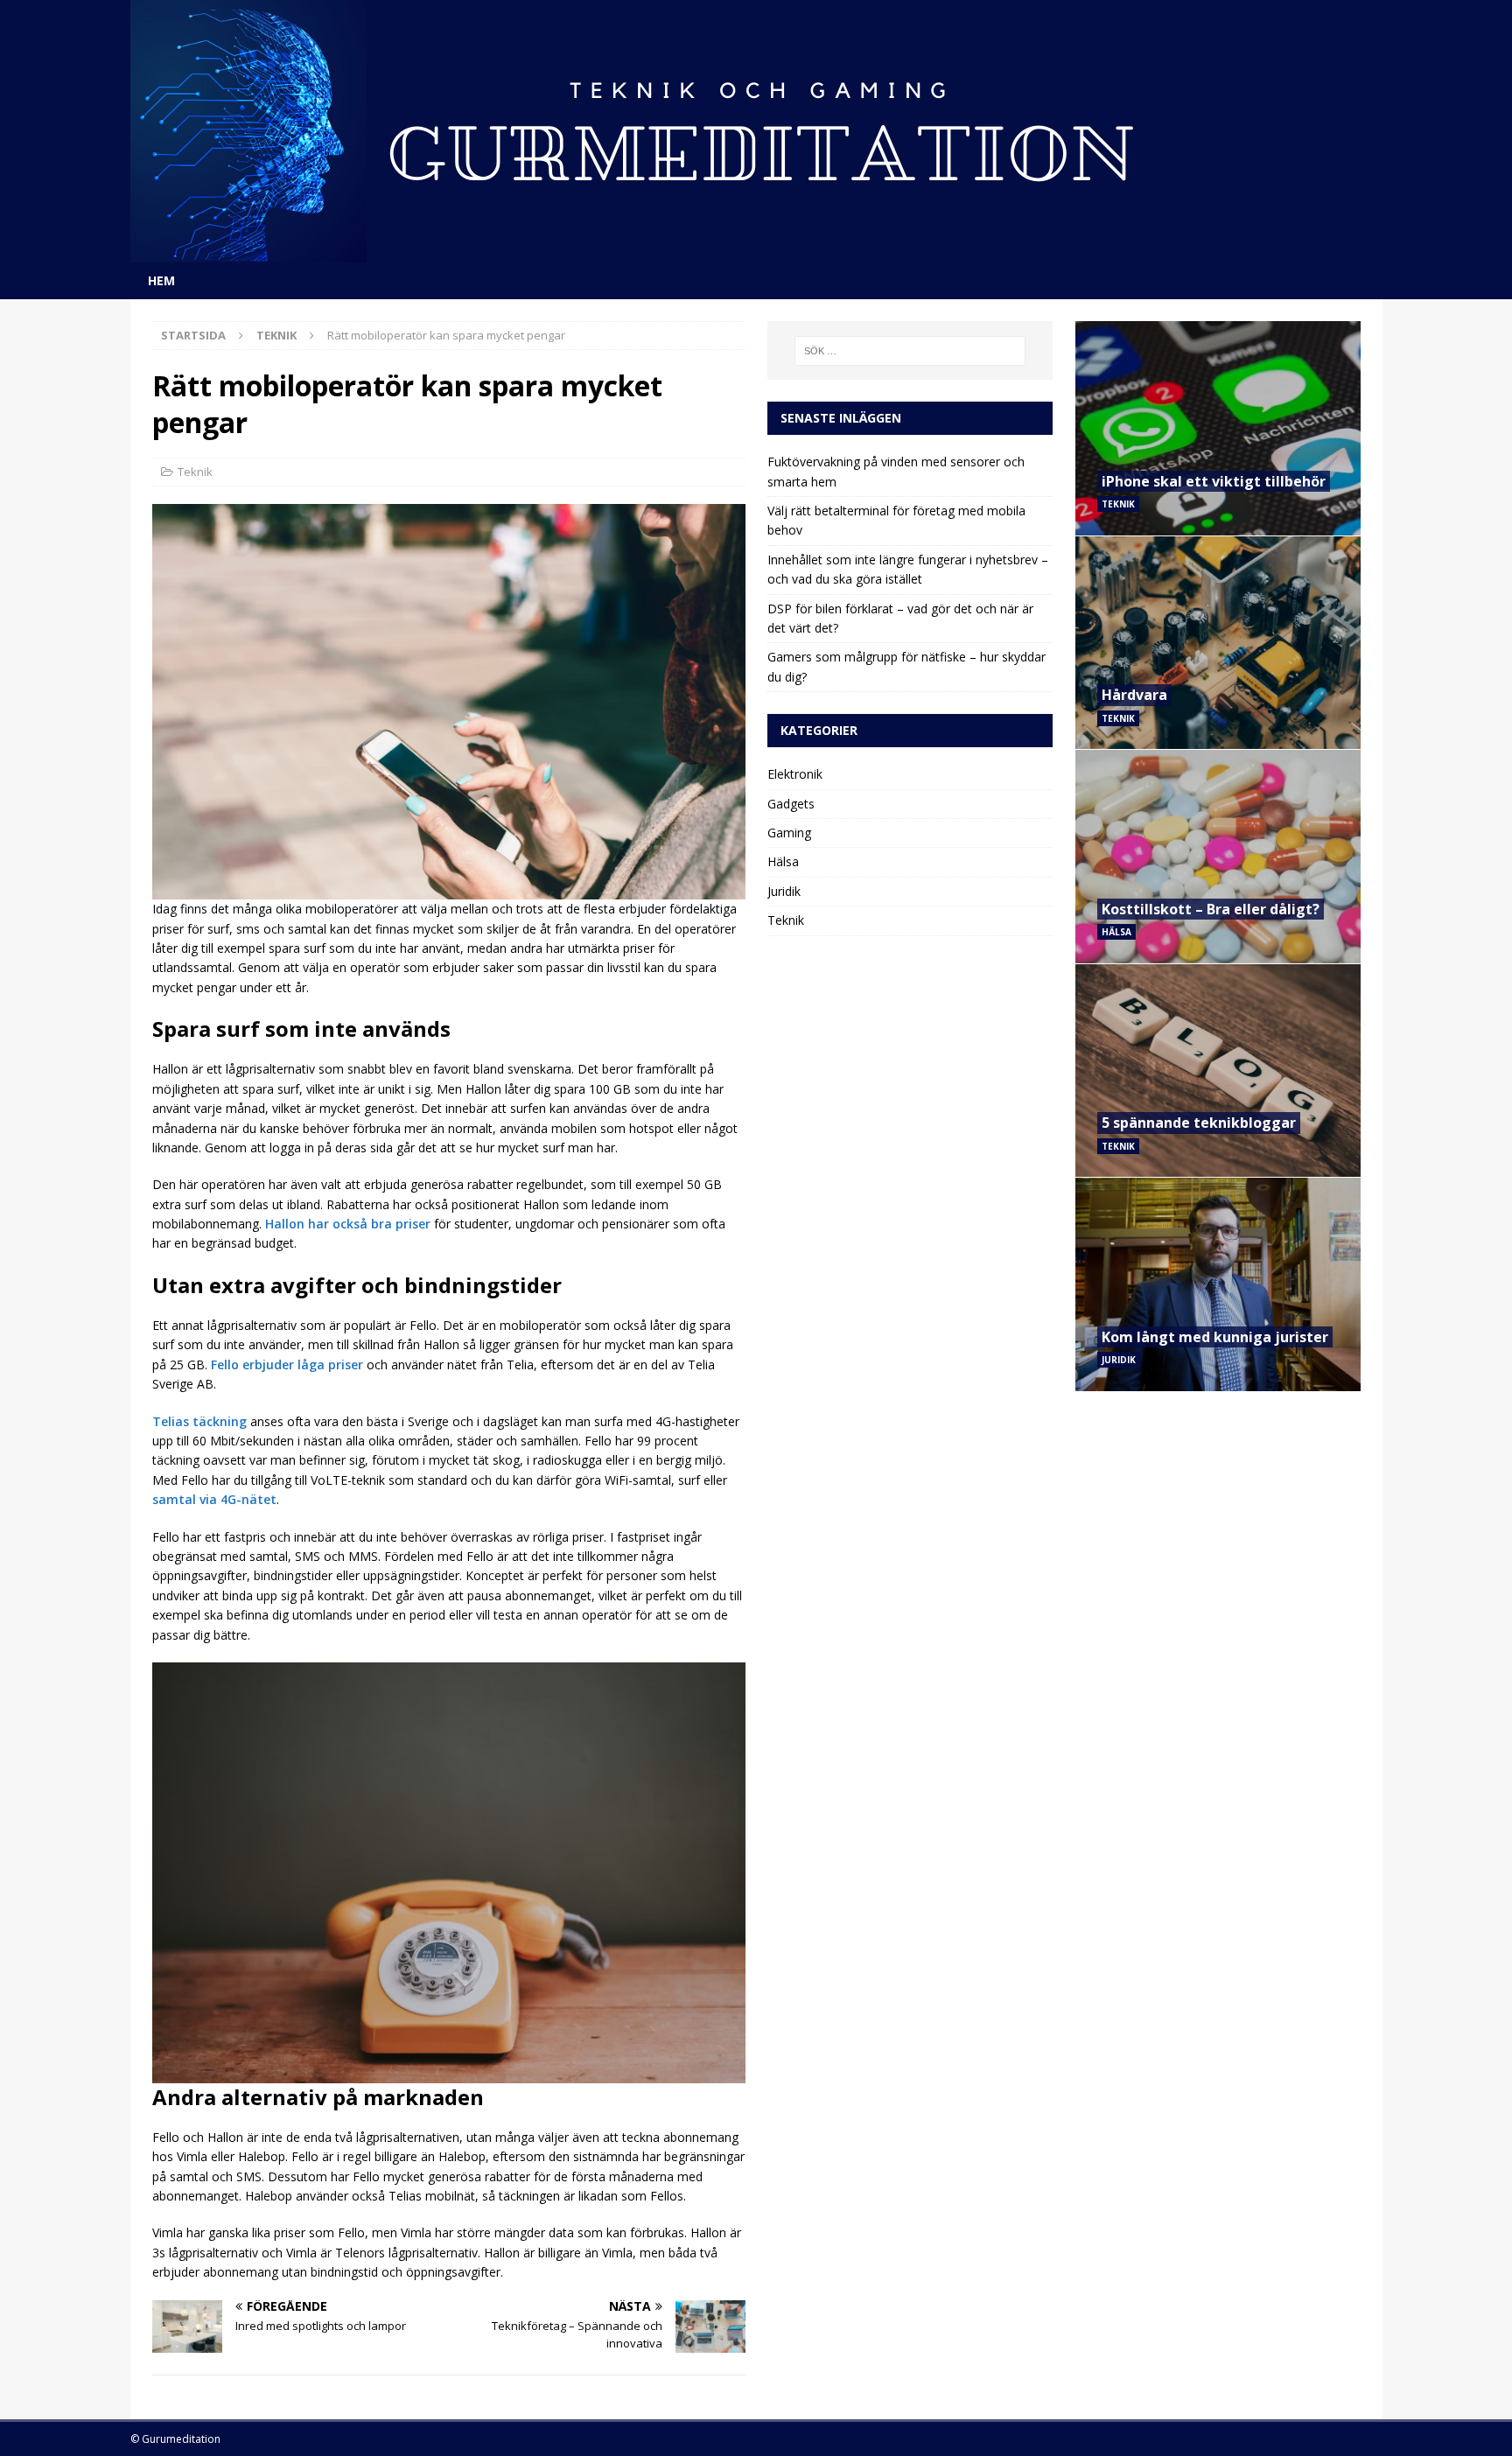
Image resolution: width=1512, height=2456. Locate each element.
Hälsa (783, 861)
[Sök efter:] (911, 351)
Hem (161, 280)
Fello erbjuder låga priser (287, 1364)
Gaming (789, 833)
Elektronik (795, 774)
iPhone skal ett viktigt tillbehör (1214, 481)
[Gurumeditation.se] (655, 252)
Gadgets (791, 804)
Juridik (784, 891)
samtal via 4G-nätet (214, 1499)
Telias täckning (199, 1421)
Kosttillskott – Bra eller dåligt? (1211, 909)
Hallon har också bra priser (348, 1224)
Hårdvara (1134, 695)
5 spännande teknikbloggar (1199, 1123)
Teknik (195, 472)
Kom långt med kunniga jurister (1215, 1337)
